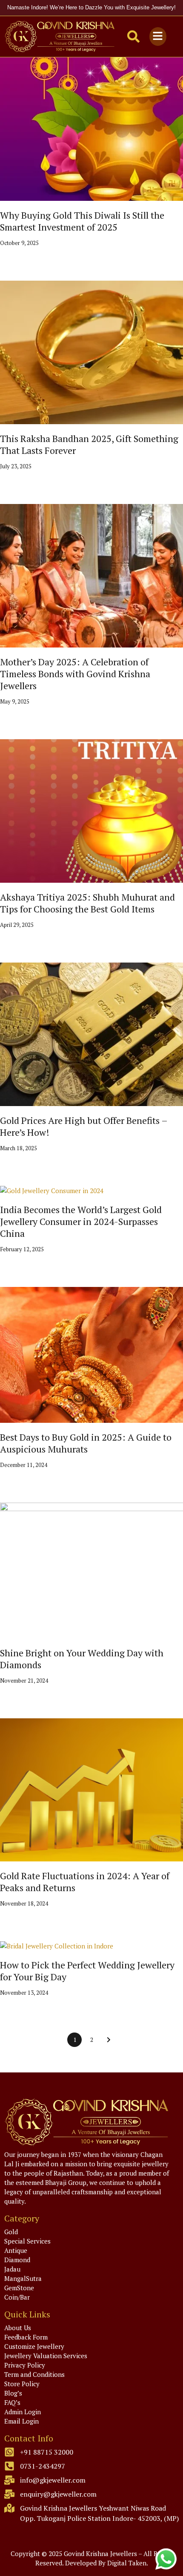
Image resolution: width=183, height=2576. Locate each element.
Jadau (12, 2269)
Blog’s (13, 2393)
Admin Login (23, 2412)
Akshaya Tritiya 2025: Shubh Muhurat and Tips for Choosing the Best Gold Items (87, 903)
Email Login (21, 2421)
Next (109, 2040)
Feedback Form (26, 2337)
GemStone (19, 2288)
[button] (158, 36)
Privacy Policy (25, 2365)
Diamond (17, 2260)
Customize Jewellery (34, 2346)
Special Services (27, 2241)
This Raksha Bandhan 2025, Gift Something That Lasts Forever (89, 444)
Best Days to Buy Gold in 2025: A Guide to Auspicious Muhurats (86, 1443)
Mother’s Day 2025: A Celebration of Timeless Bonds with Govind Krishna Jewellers (75, 674)
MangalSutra (23, 2278)
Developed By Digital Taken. (107, 2563)
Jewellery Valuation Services (46, 2356)
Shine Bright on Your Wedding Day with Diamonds (82, 1659)
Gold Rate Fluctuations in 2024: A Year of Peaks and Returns (85, 1882)
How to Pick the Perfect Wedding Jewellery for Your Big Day (87, 1971)
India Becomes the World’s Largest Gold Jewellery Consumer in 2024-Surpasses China (81, 1221)
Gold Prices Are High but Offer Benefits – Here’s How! (84, 1126)
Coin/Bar (17, 2297)
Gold (11, 2232)
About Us (18, 2328)
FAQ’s (12, 2402)
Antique (16, 2250)
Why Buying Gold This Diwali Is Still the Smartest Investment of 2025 (82, 221)
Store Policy (22, 2384)
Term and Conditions (34, 2374)
